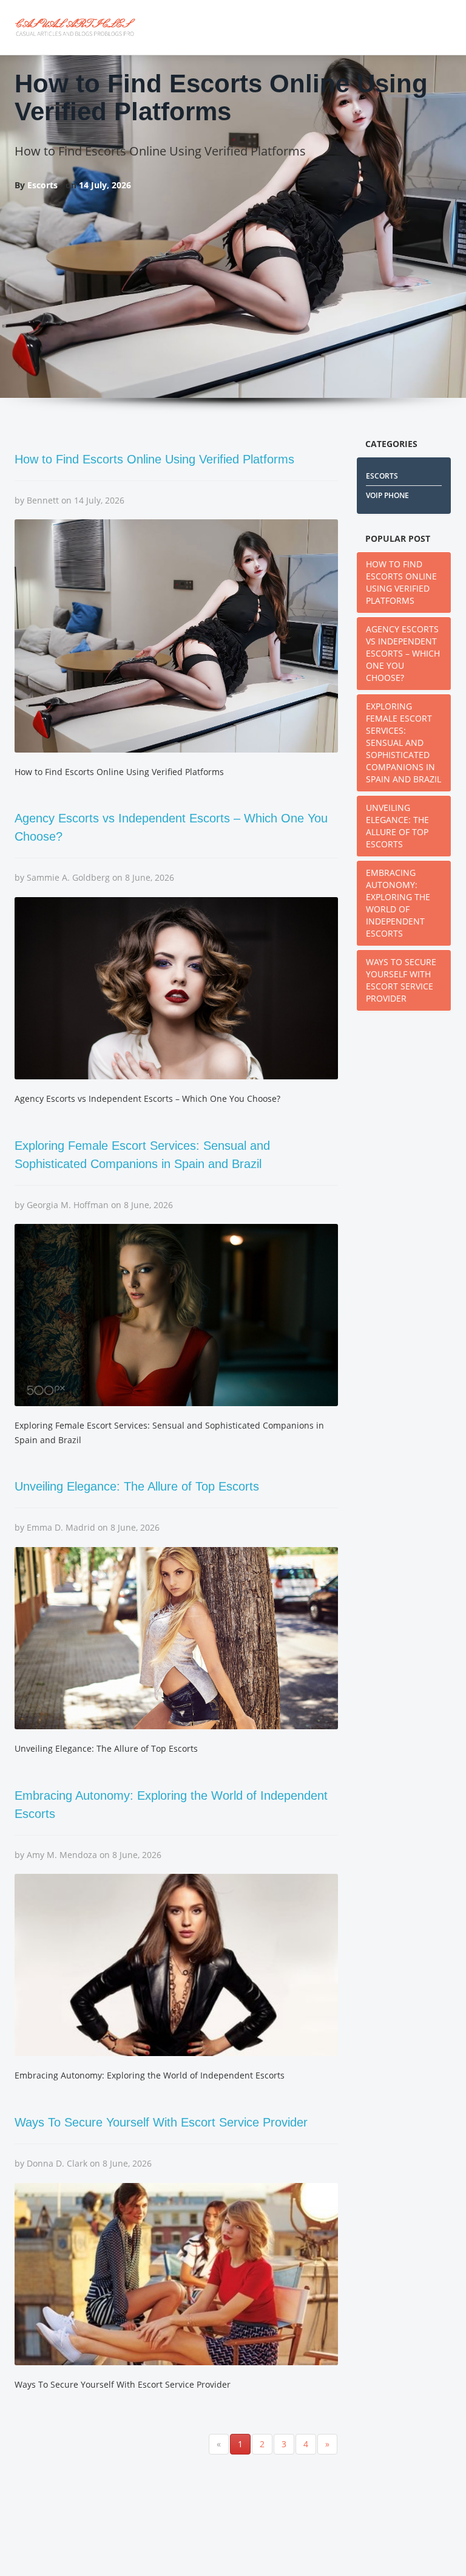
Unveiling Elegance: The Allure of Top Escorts (137, 1486)
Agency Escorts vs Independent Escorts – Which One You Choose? (403, 653)
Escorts (382, 476)
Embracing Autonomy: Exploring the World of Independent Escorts (398, 903)
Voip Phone (387, 495)
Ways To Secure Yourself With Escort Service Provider (161, 2122)
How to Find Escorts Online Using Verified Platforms (221, 97)
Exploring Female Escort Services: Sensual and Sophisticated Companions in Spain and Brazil (404, 743)
